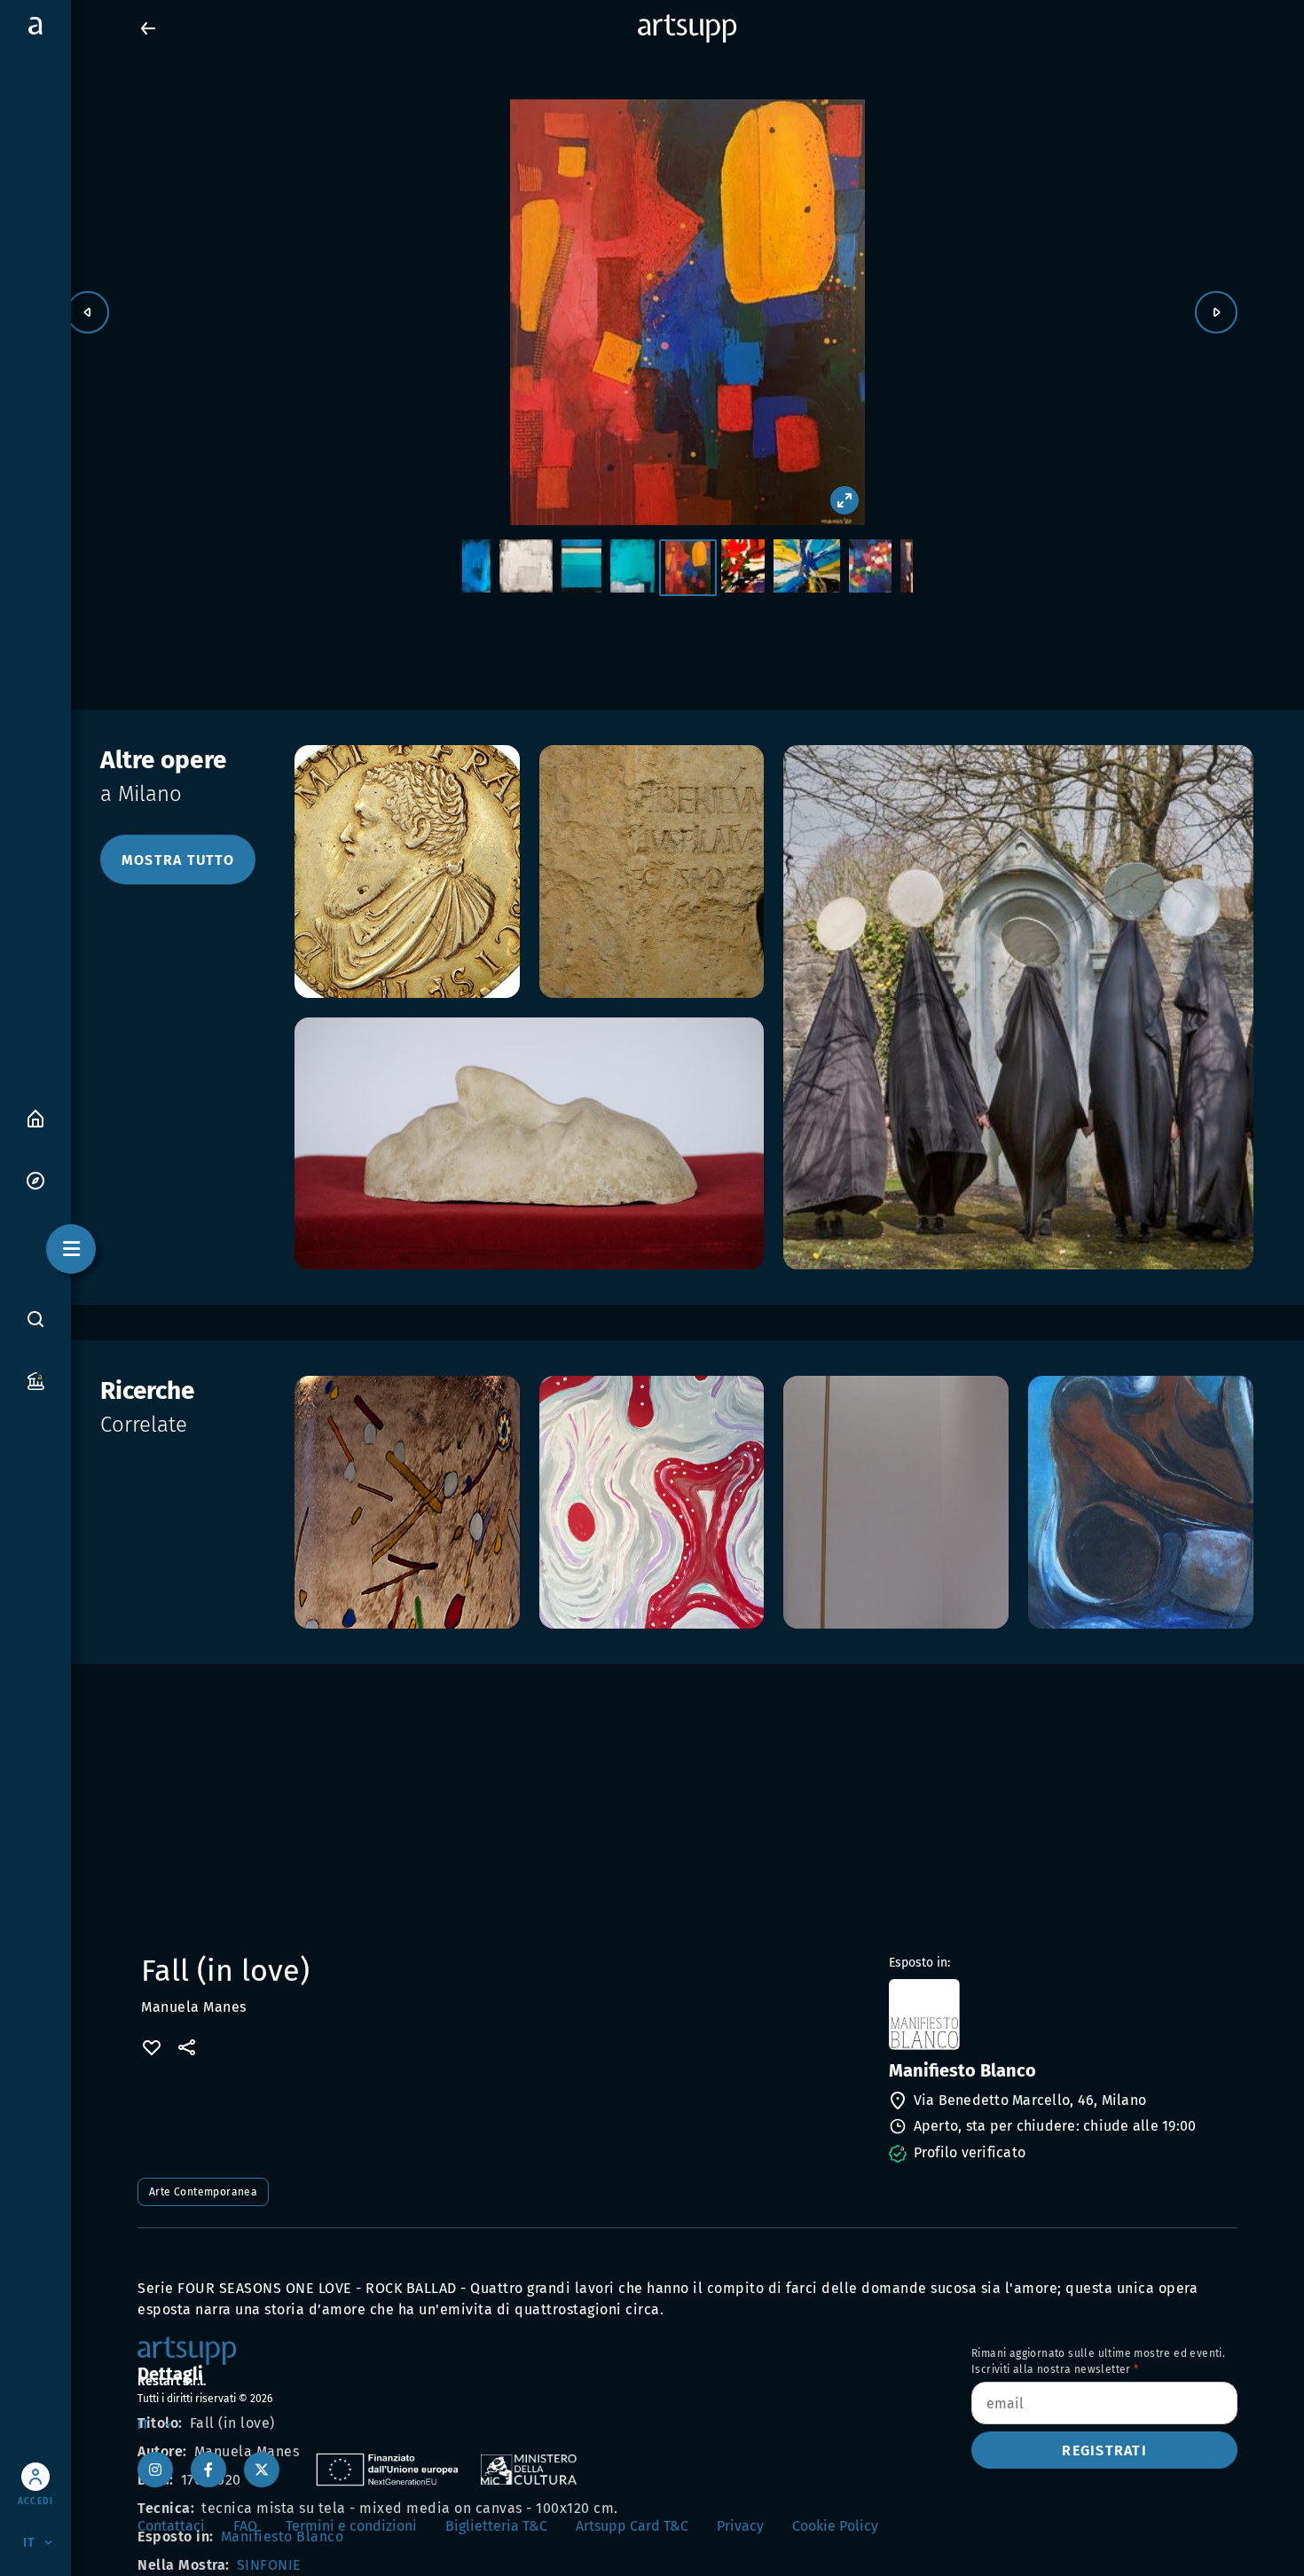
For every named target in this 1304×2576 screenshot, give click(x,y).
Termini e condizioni (351, 2526)
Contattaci (171, 2526)
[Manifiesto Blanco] (1061, 2014)
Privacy (740, 2526)
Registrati (1104, 2450)
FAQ (245, 2526)
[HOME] (35, 1117)
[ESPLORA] (35, 1179)
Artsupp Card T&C (632, 2526)
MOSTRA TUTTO (178, 860)
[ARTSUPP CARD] (35, 1380)
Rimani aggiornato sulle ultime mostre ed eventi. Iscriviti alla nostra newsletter (1098, 2361)
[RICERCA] (35, 1318)
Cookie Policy (835, 2526)
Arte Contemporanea (203, 2192)
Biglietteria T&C (496, 2526)
